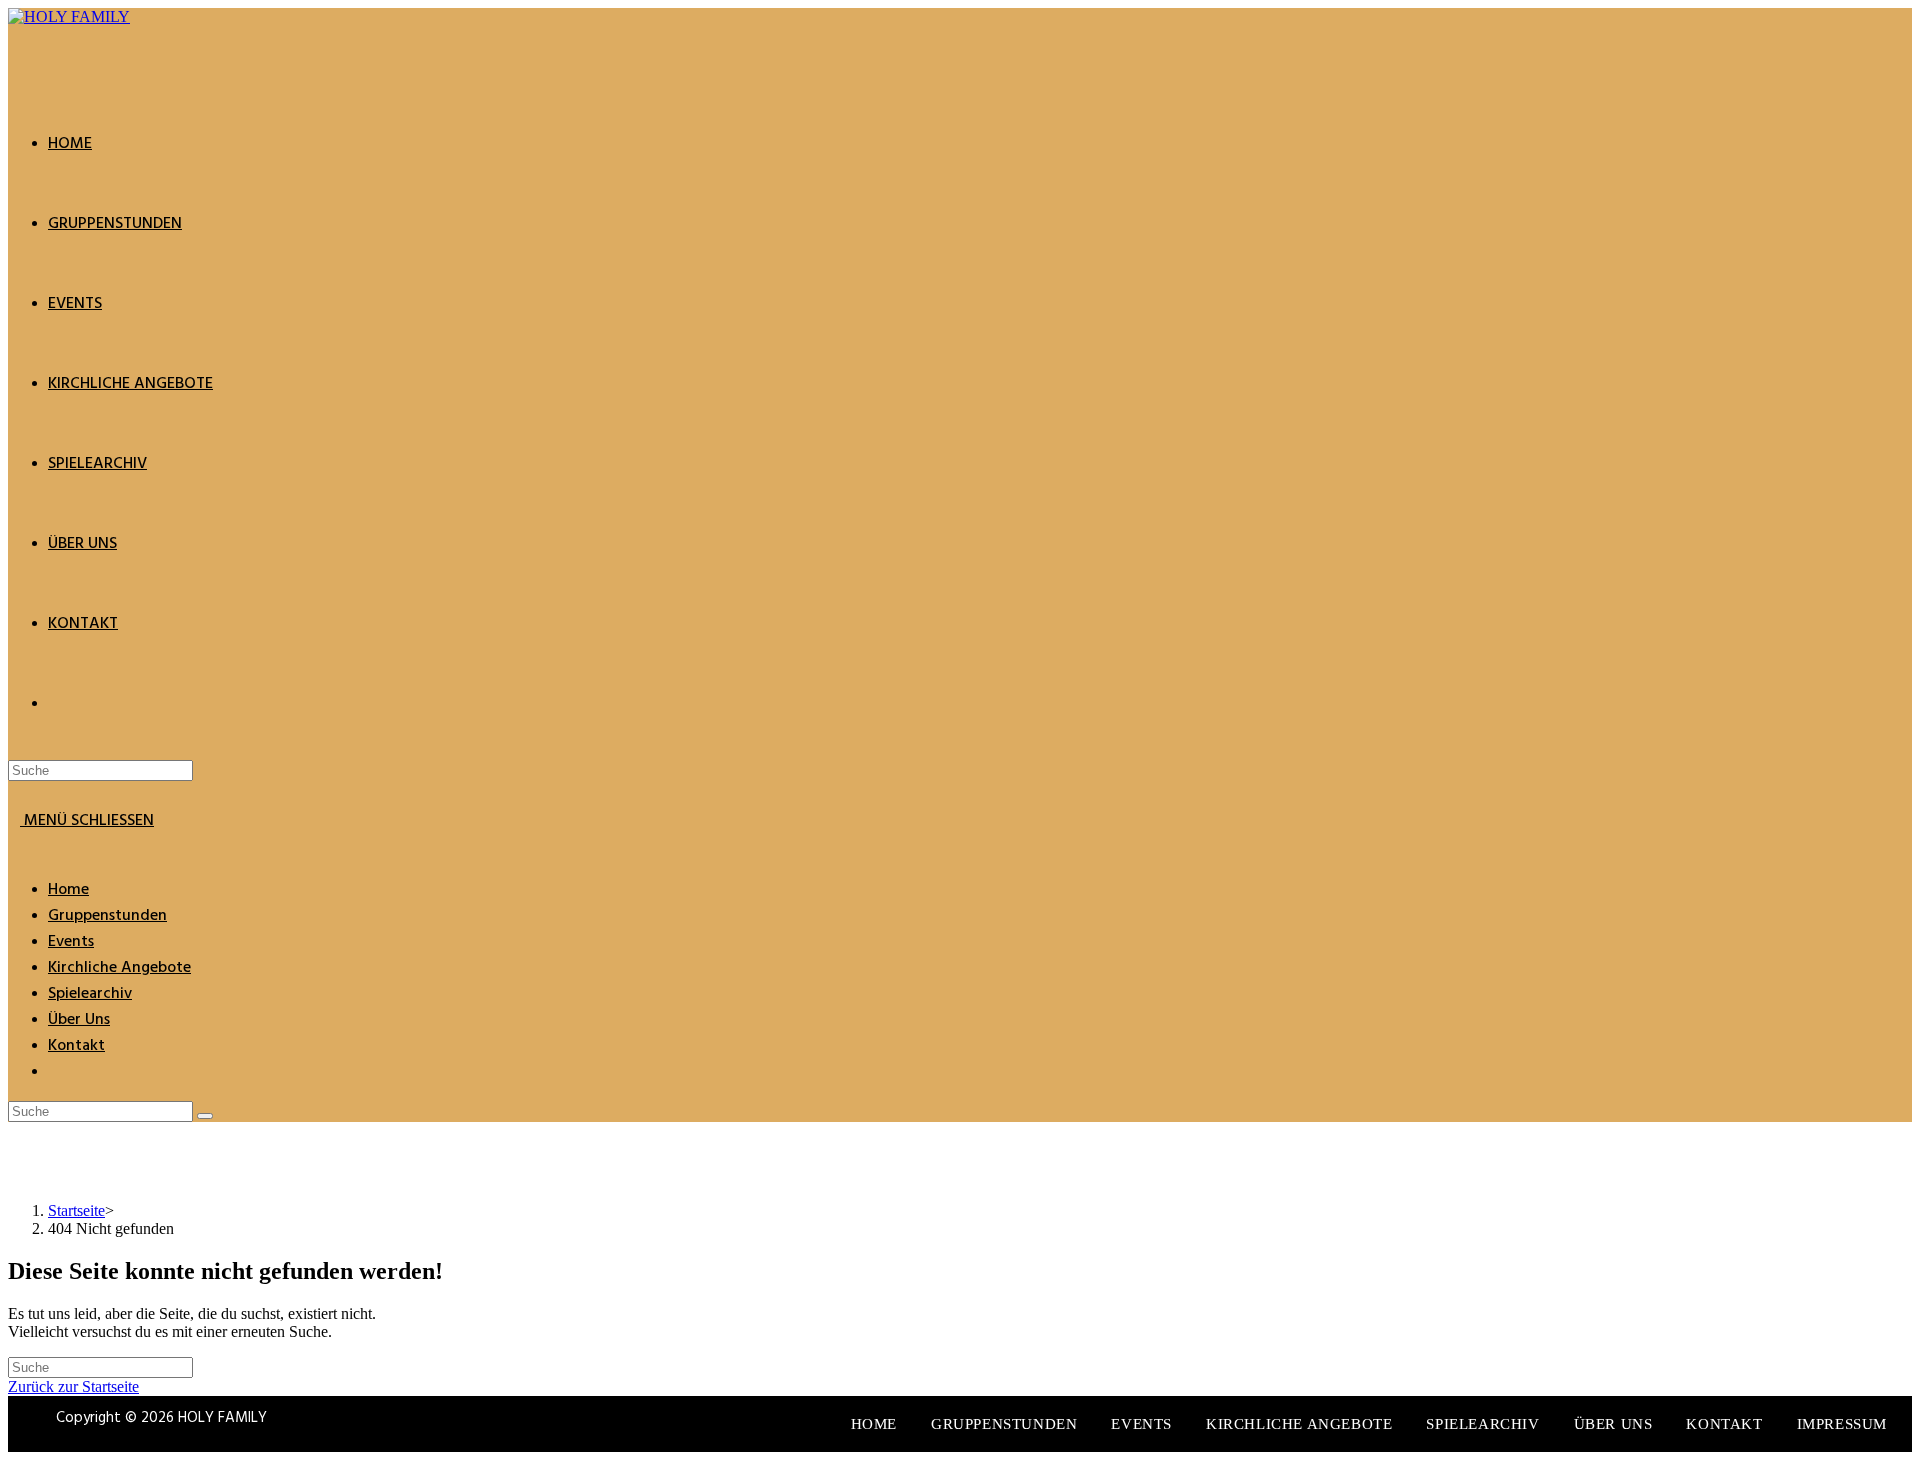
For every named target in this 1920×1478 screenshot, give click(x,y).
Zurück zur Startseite (73, 1386)
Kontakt (76, 1046)
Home (68, 890)
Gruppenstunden (107, 916)
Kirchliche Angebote (119, 968)
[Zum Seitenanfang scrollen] (14, 1460)
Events (71, 942)
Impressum (1842, 1424)
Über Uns (79, 1020)
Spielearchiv (90, 994)
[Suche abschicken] (205, 1116)
